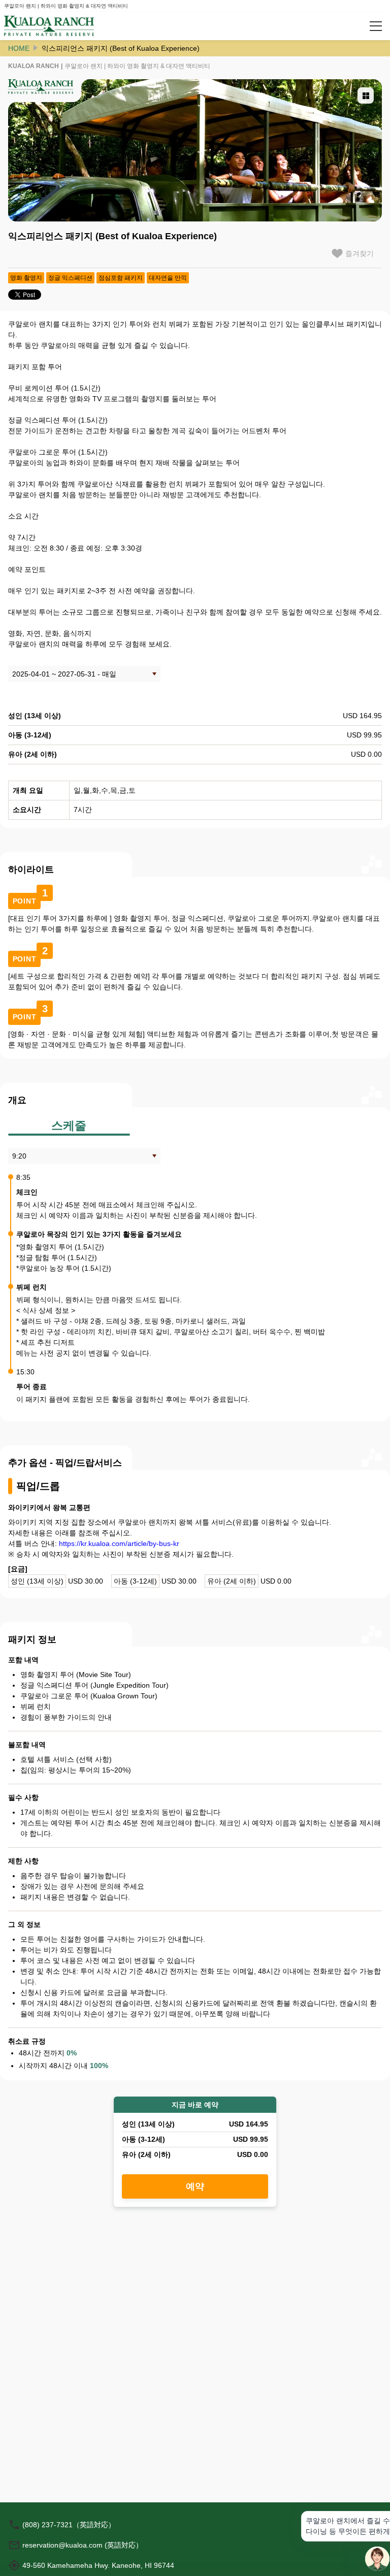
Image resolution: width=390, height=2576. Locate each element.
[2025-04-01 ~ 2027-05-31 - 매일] (84, 674)
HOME (19, 48)
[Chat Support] (377, 2559)
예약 (195, 2186)
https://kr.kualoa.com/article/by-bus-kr (119, 1543)
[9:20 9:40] (84, 1156)
